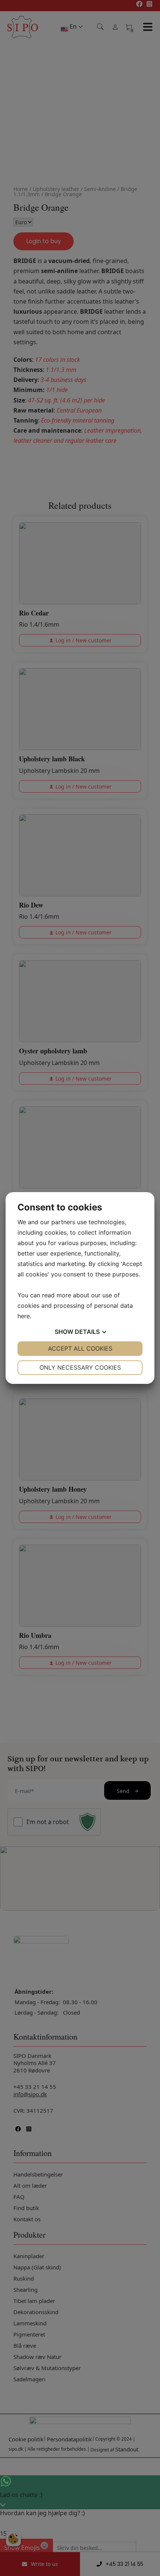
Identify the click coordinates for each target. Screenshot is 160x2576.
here (24, 1316)
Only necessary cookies (80, 1367)
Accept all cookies (80, 1348)
